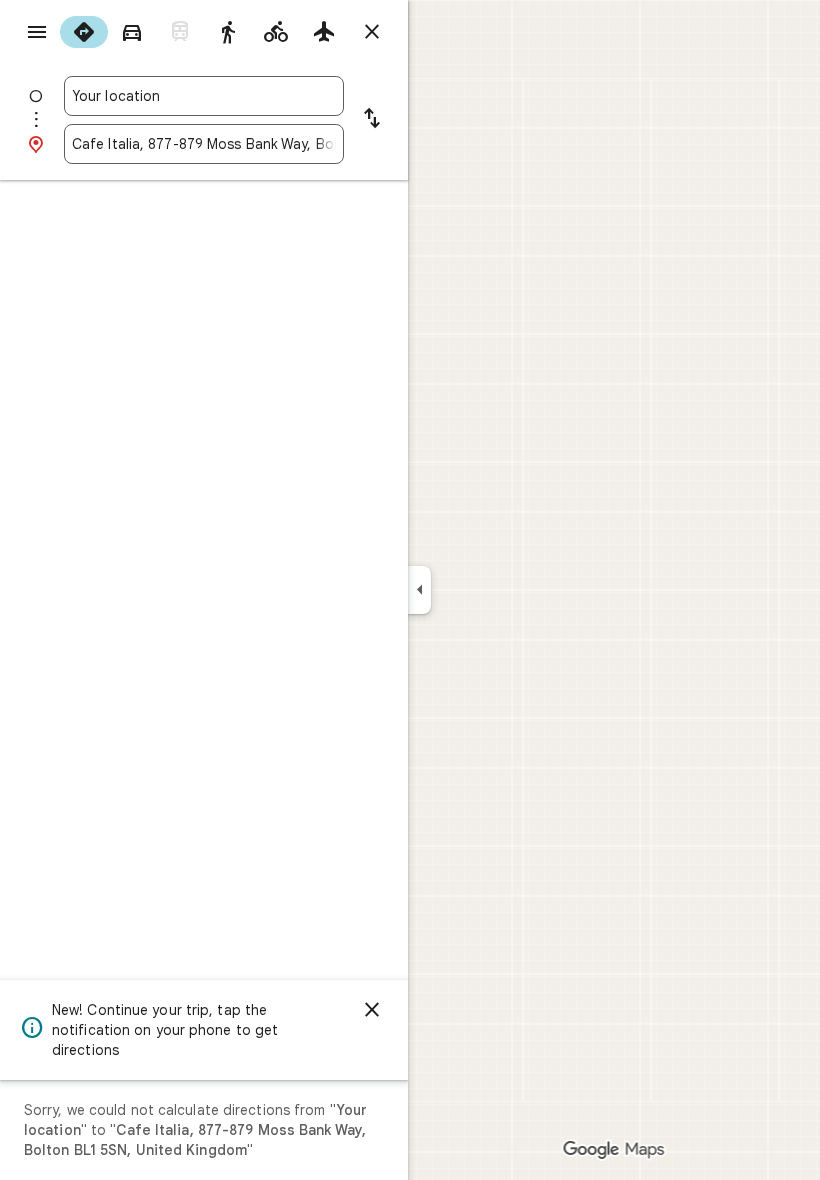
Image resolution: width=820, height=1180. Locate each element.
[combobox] (204, 96)
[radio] (84, 32)
